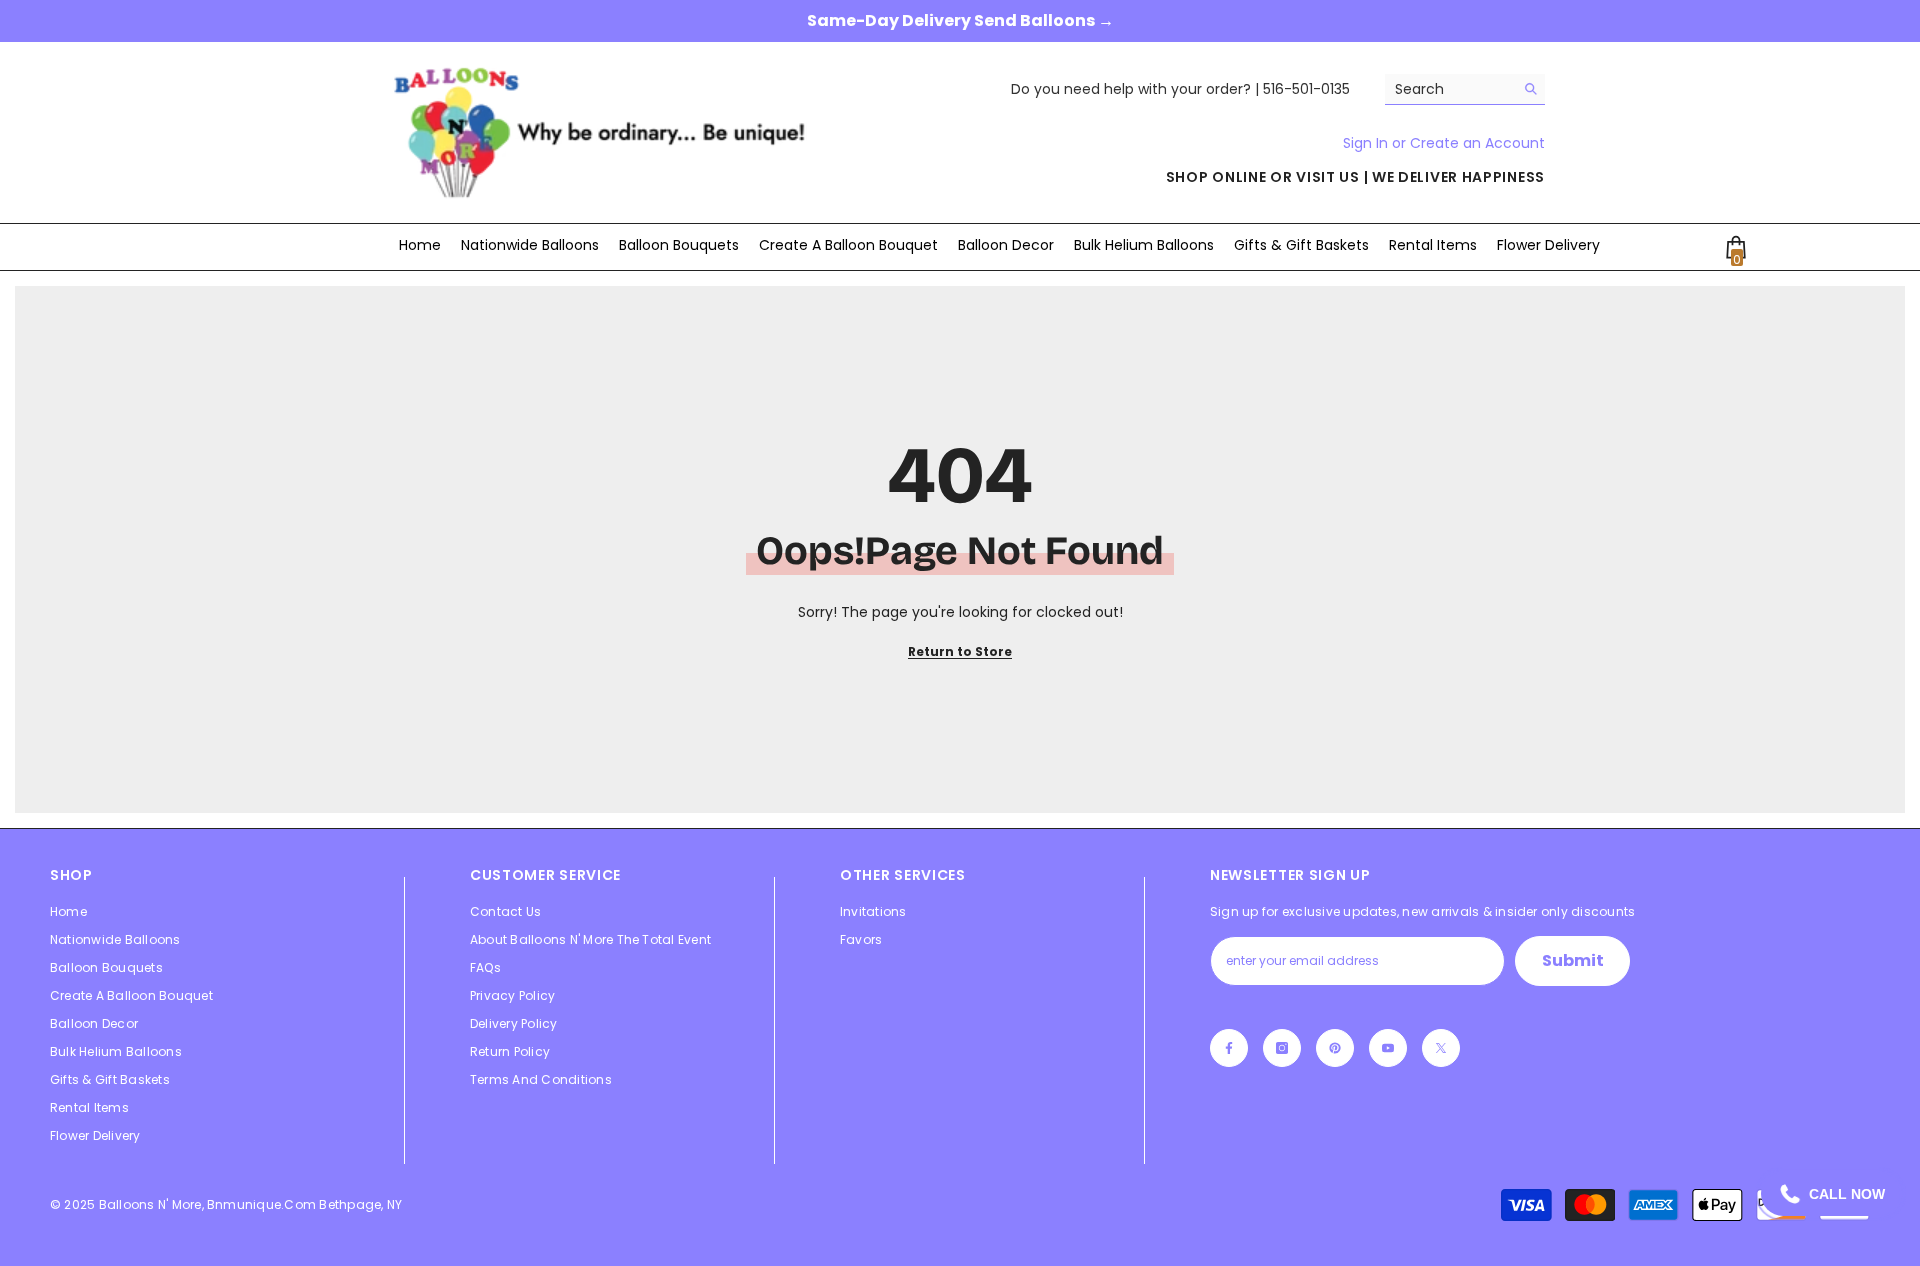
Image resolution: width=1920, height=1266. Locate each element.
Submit (1573, 960)
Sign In (1367, 143)
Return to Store (960, 651)
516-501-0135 (1306, 89)
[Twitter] (1441, 1048)
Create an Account (1477, 143)
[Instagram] (1282, 1048)
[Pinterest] (1335, 1048)
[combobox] (1449, 89)
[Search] (1465, 89)
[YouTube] (1388, 1048)
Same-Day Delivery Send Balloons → (960, 20)
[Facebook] (1229, 1048)
